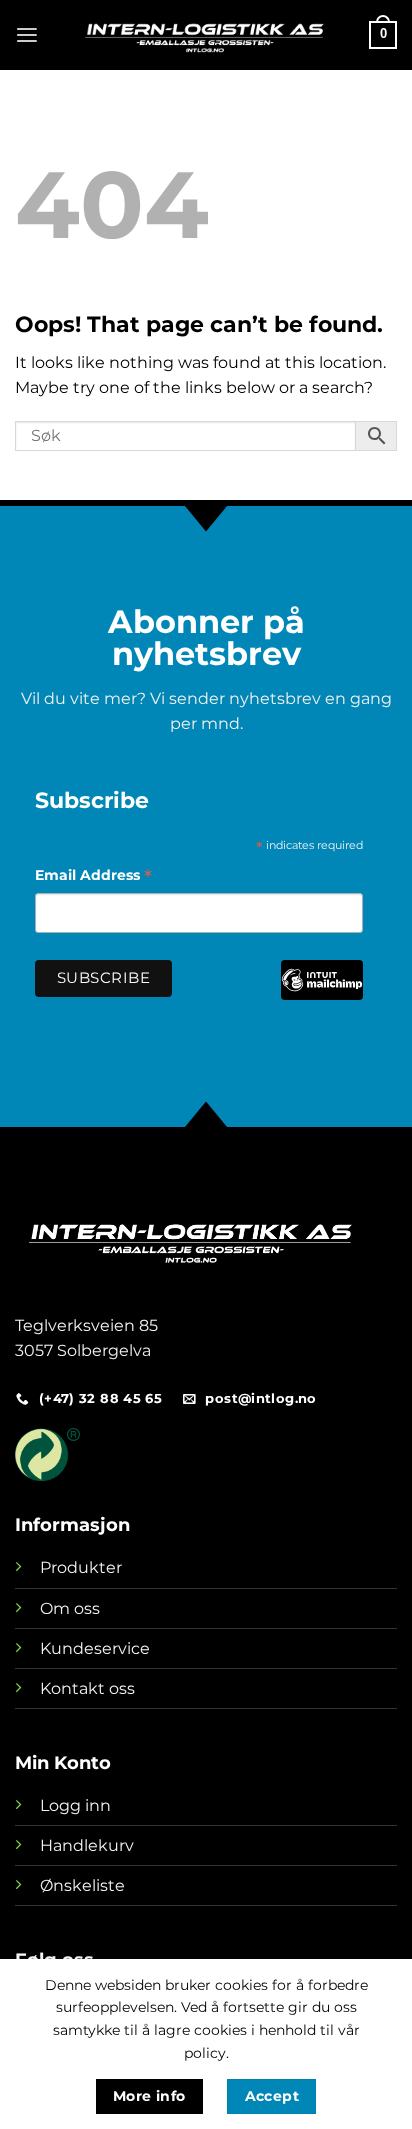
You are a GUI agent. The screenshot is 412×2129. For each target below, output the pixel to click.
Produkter (81, 1567)
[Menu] (27, 35)
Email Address (93, 877)
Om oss (70, 1608)
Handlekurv (87, 1845)
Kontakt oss (87, 1688)
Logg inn (75, 1805)
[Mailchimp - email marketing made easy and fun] (322, 994)
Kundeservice (95, 1648)
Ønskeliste (82, 1885)
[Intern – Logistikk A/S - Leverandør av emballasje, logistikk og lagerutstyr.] (204, 35)
